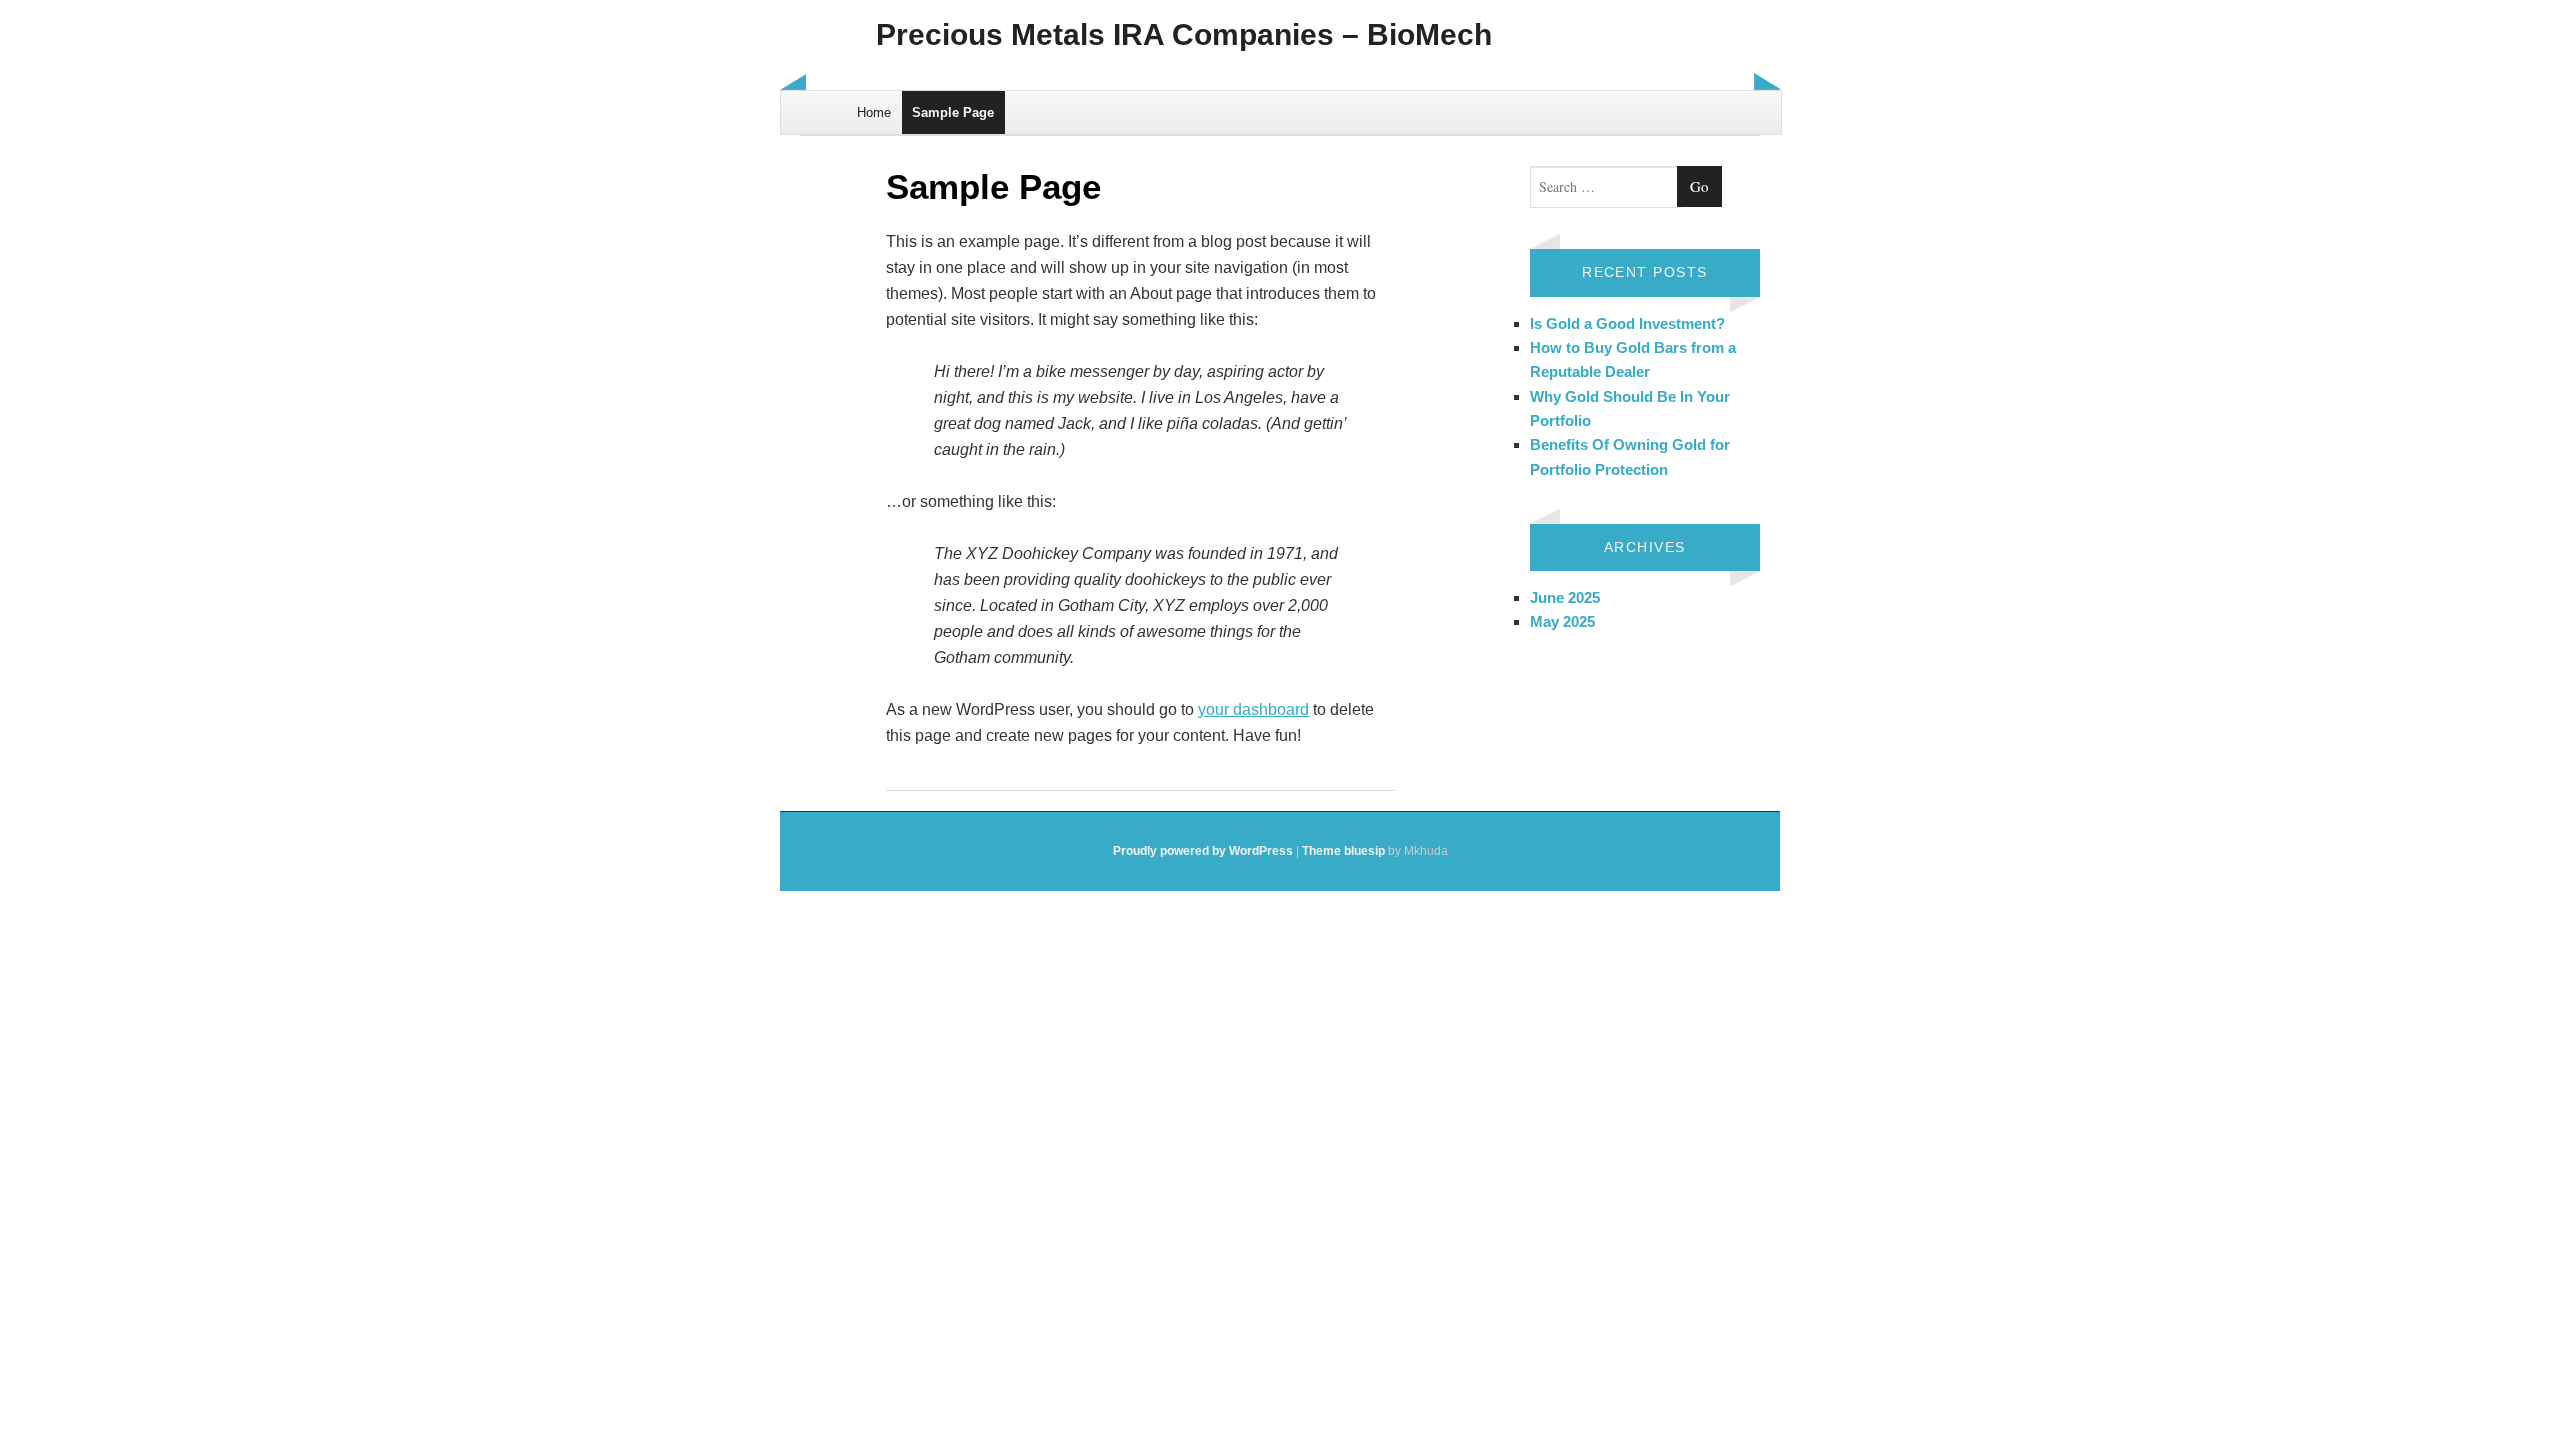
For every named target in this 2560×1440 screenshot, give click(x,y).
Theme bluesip (1343, 851)
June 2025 (1565, 597)
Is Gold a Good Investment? (1627, 323)
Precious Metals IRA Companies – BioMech (1184, 34)
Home (874, 112)
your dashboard (1253, 709)
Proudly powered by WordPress (1203, 851)
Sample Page (953, 112)
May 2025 (1562, 621)
